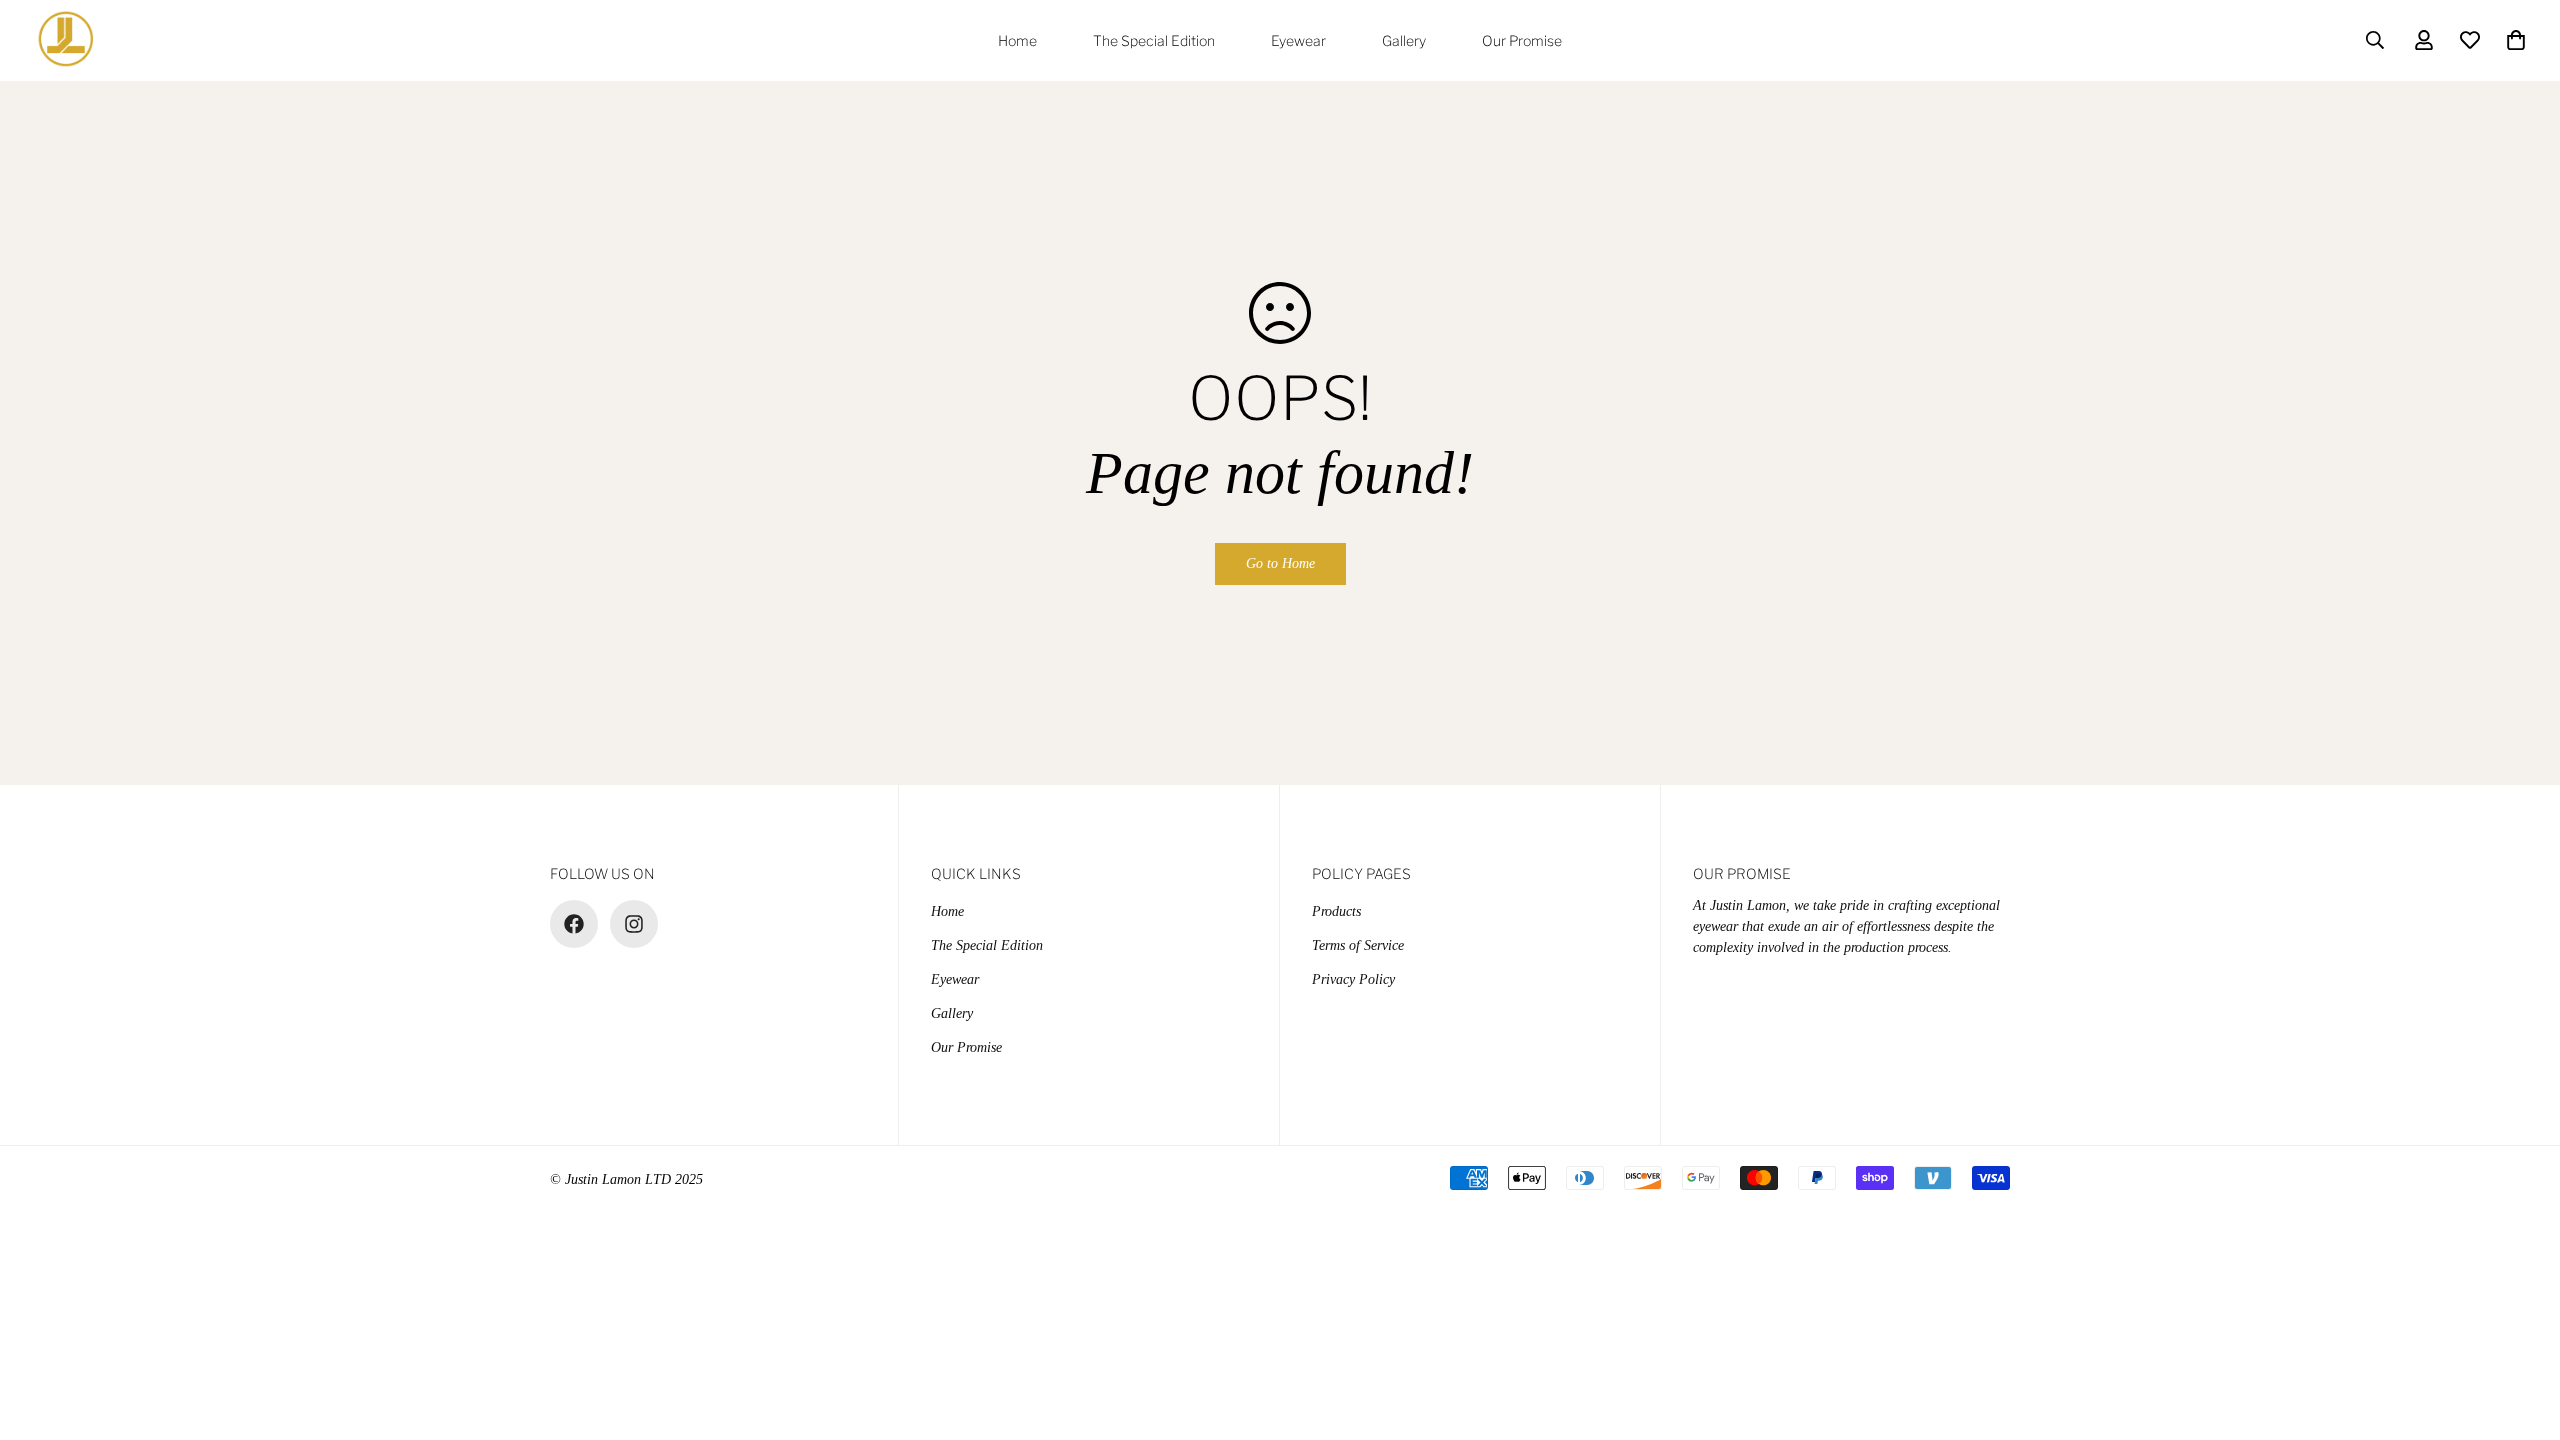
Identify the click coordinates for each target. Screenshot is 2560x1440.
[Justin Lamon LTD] (67, 40)
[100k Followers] (634, 924)
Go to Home (1280, 563)
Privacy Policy (1353, 979)
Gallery (1404, 40)
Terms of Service (1358, 945)
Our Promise (1522, 40)
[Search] (2375, 40)
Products (1336, 911)
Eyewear (1298, 40)
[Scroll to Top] (2521, 1331)
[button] (2516, 40)
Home (1017, 40)
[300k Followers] (574, 924)
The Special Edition (1154, 40)
